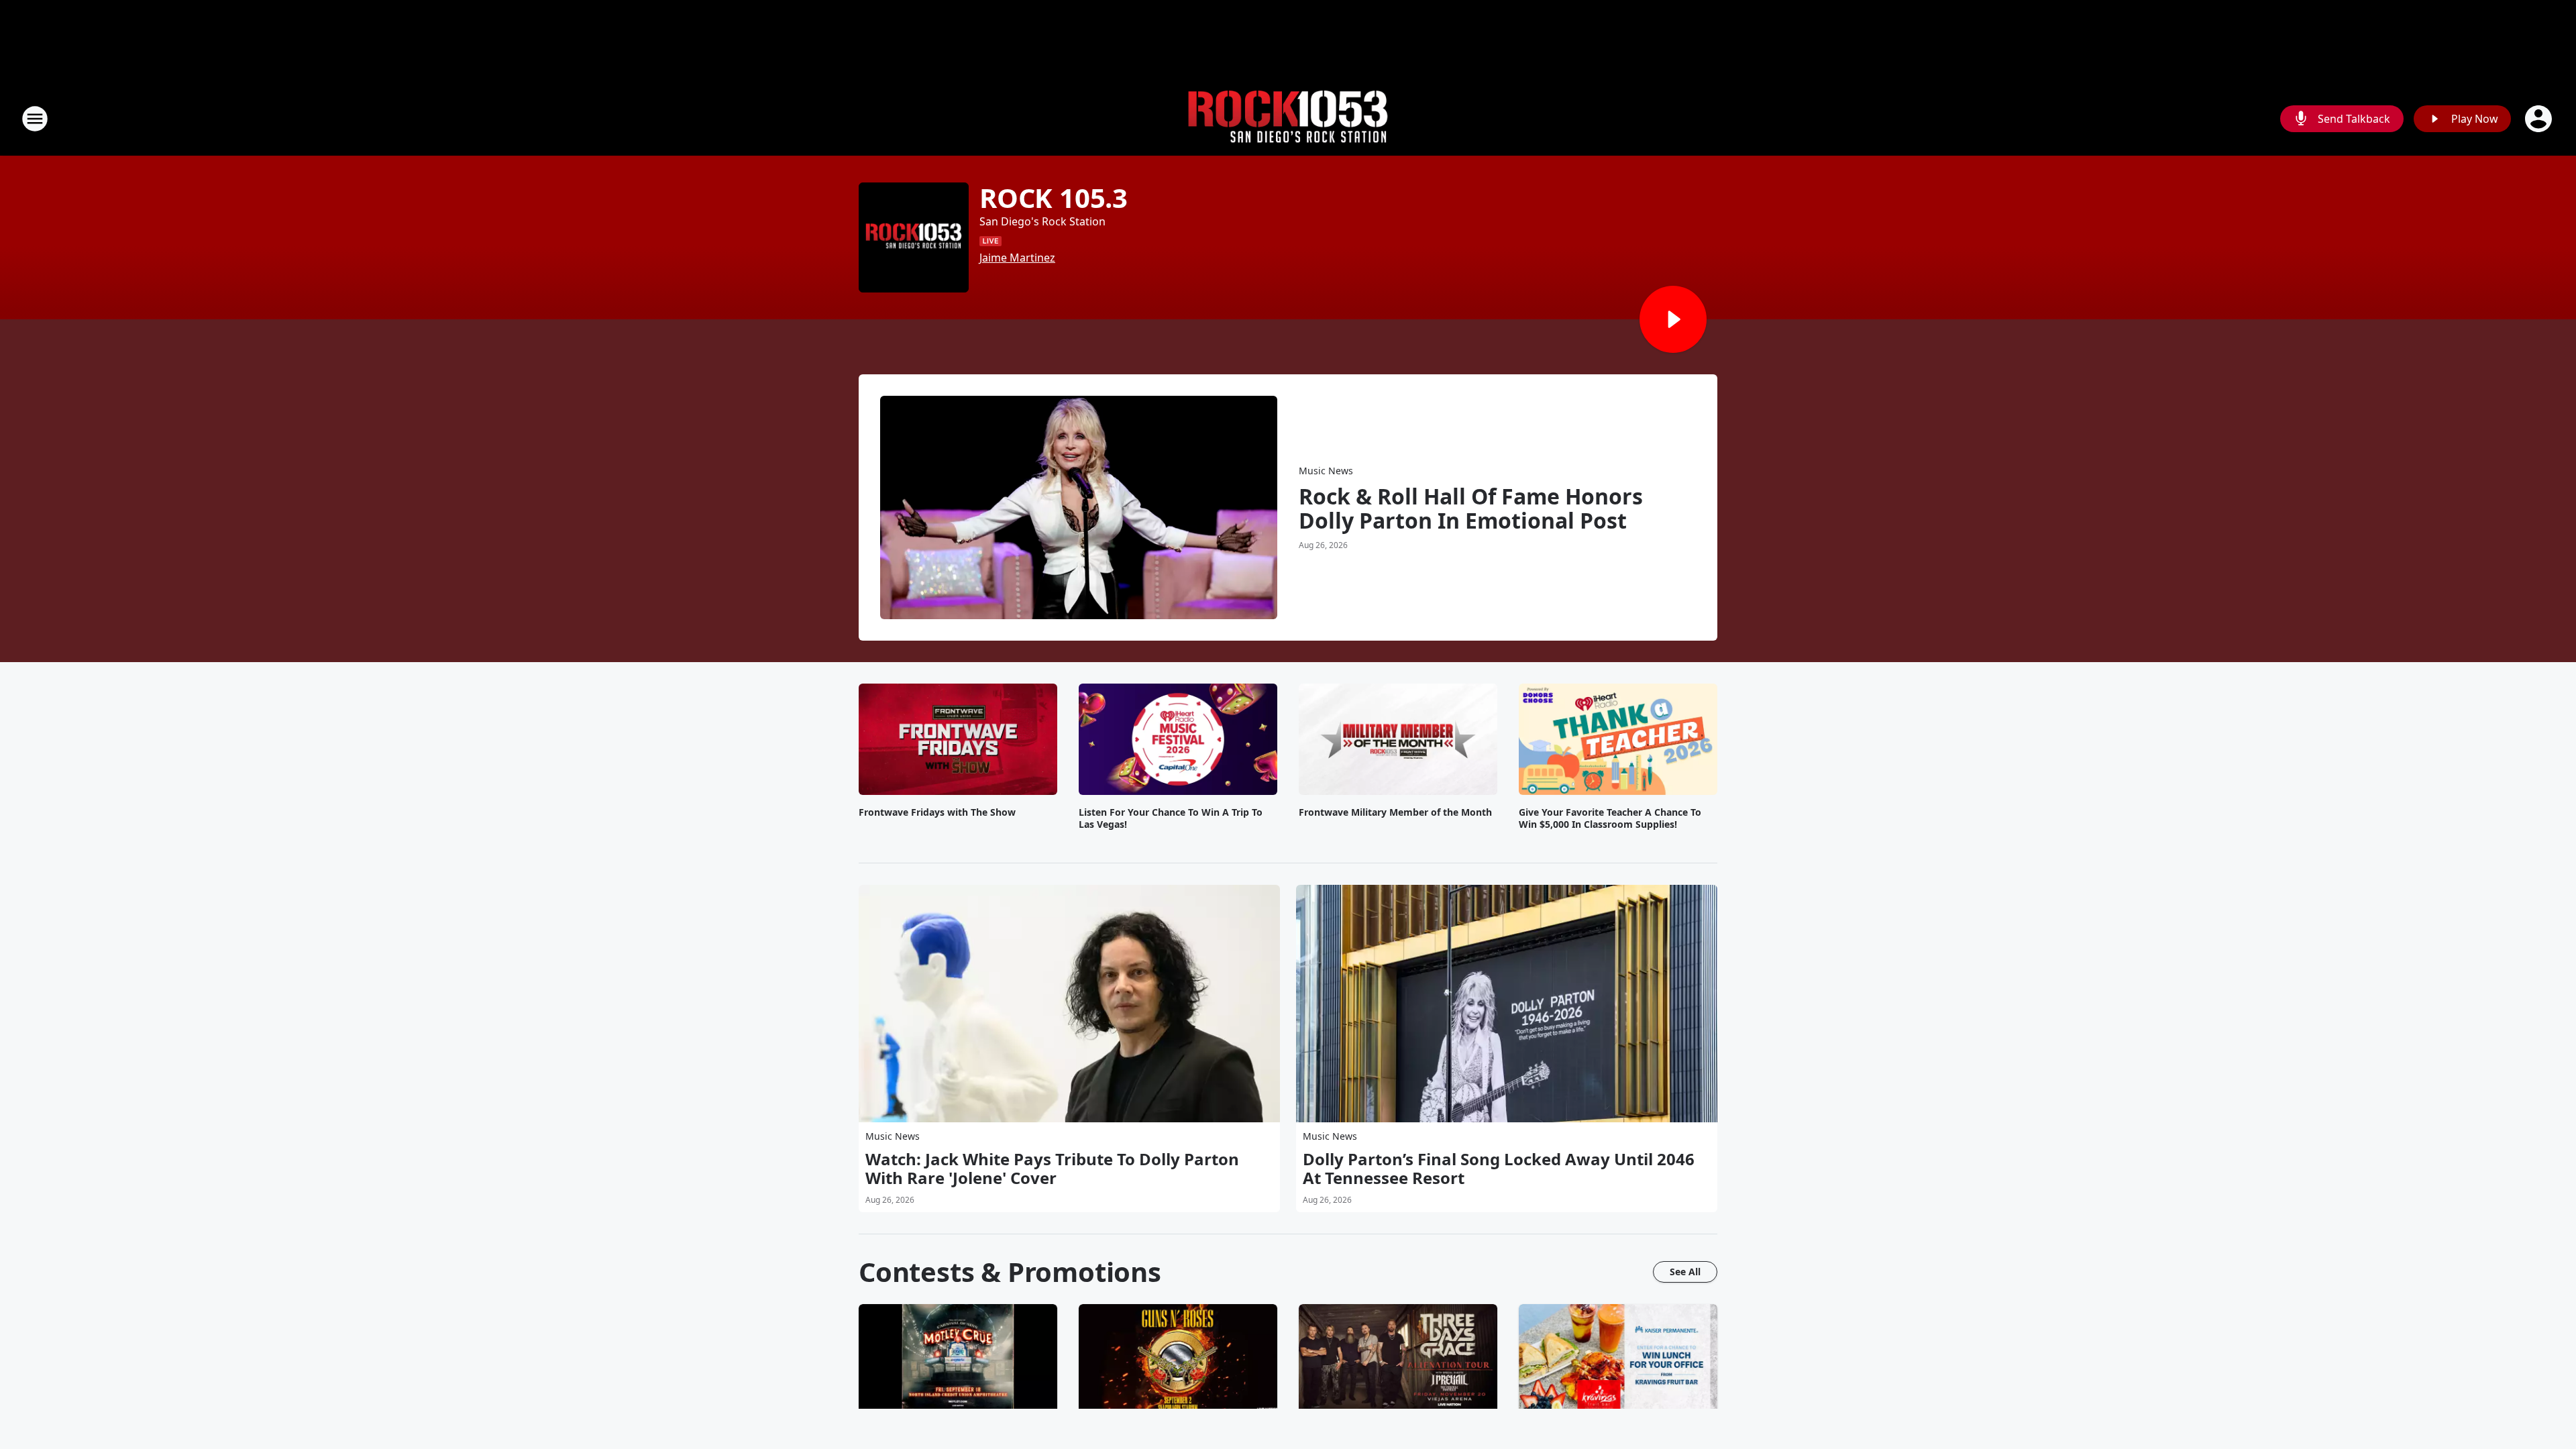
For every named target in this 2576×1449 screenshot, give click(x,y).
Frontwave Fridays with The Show (937, 812)
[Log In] (2540, 119)
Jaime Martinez (1017, 258)
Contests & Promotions (1010, 1272)
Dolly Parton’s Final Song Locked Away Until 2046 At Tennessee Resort (1499, 1169)
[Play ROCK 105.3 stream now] (914, 237)
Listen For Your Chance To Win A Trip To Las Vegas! (1171, 818)
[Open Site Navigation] (35, 119)
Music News (1326, 471)
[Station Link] (1288, 119)
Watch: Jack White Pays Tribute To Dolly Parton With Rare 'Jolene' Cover (1052, 1169)
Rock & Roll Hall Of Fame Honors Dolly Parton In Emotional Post (1471, 508)
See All (1685, 1272)
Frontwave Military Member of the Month (1395, 812)
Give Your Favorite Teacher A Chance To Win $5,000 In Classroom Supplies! (1610, 818)
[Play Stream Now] (1673, 319)
